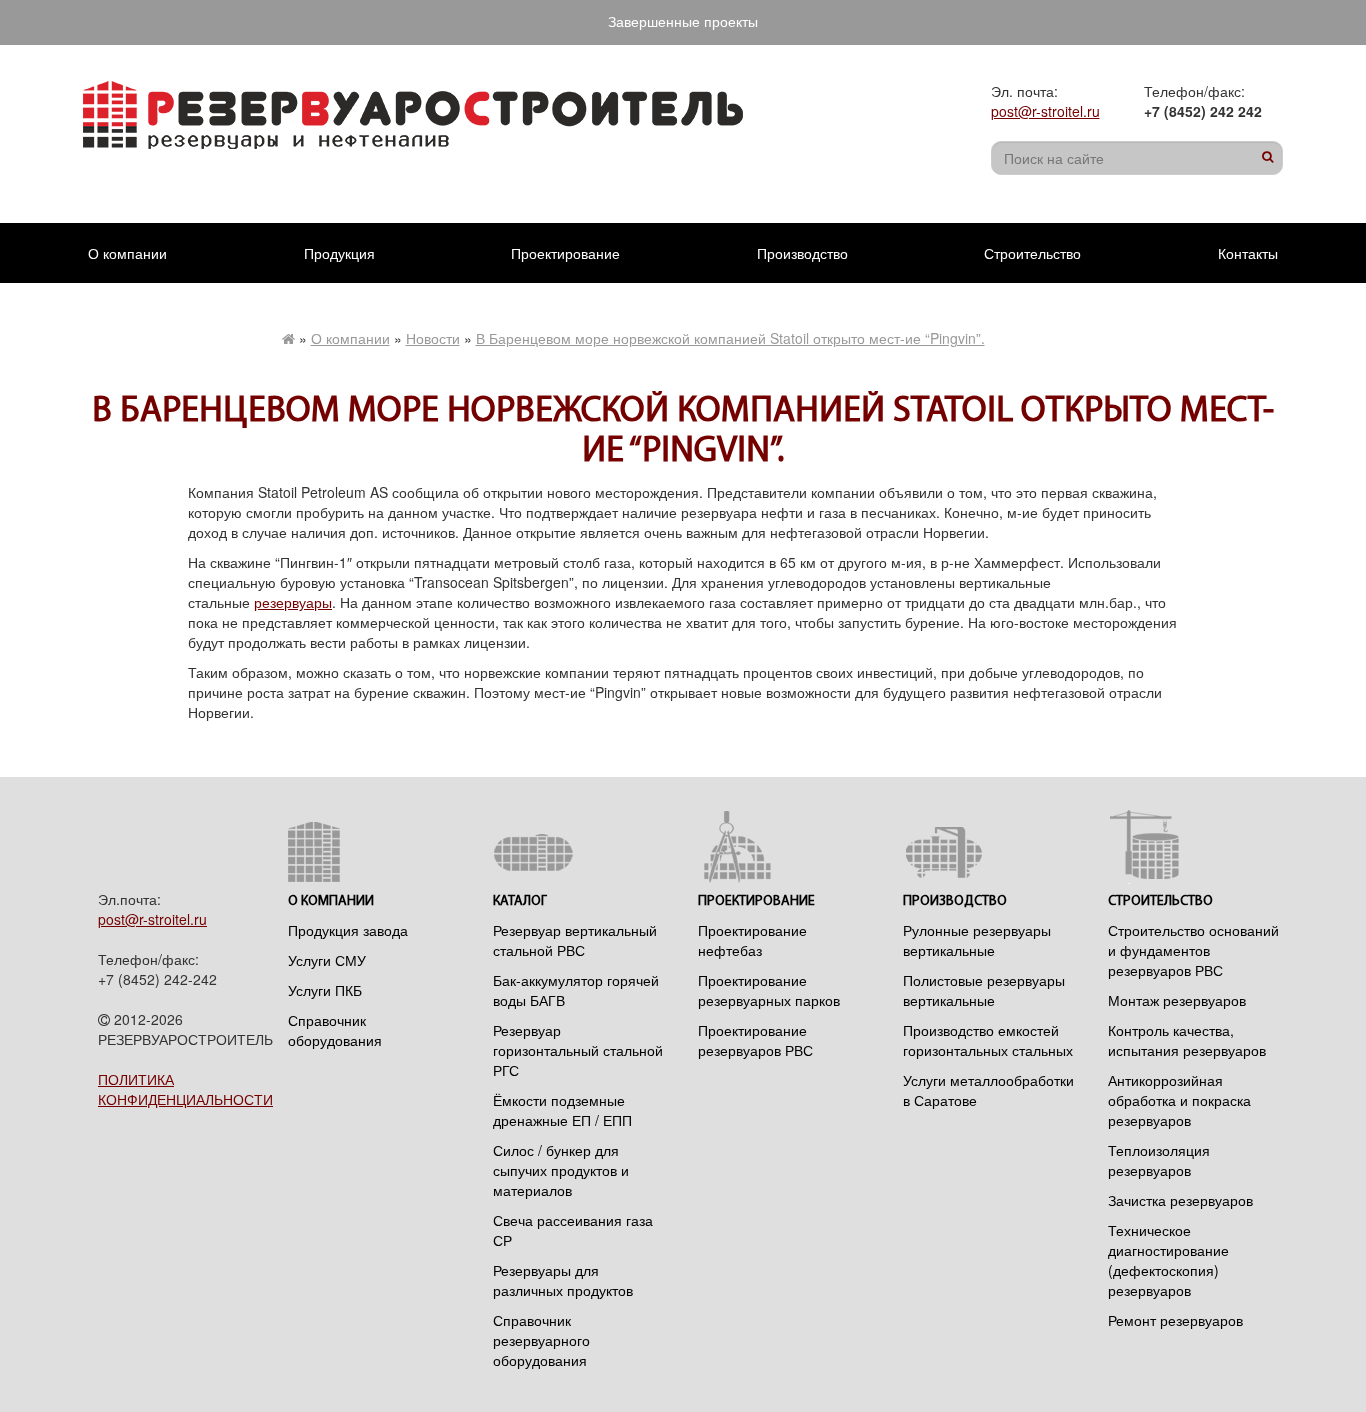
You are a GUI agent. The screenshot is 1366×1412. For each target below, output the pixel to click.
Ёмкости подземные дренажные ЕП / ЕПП (562, 1110)
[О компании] (375, 846)
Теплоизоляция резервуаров (1159, 1160)
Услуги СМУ (327, 960)
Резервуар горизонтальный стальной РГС (578, 1050)
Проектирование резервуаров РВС (755, 1040)
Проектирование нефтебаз (752, 940)
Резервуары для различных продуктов (563, 1280)
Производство (802, 253)
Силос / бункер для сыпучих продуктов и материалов (561, 1170)
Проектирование (565, 253)
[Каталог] (580, 846)
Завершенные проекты (683, 21)
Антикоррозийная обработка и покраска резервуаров (1179, 1100)
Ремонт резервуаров (1175, 1320)
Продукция (339, 253)
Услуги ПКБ (325, 990)
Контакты (1248, 253)
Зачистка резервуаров (1180, 1200)
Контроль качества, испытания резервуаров (1187, 1040)
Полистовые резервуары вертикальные (984, 990)
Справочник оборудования (335, 1030)
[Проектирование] (785, 846)
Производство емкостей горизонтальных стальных (988, 1040)
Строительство (1032, 253)
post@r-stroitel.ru (1045, 111)
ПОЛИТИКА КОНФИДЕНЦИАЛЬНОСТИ (185, 1089)
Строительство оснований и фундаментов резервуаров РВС (1193, 950)
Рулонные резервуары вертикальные (977, 940)
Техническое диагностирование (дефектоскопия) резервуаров (1168, 1260)
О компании (127, 253)
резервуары (293, 602)
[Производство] (990, 846)
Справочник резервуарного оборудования (541, 1340)
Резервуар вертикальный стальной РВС (575, 940)
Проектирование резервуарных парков (769, 990)
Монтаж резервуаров (1177, 1000)
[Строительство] (1195, 846)
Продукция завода (348, 930)
